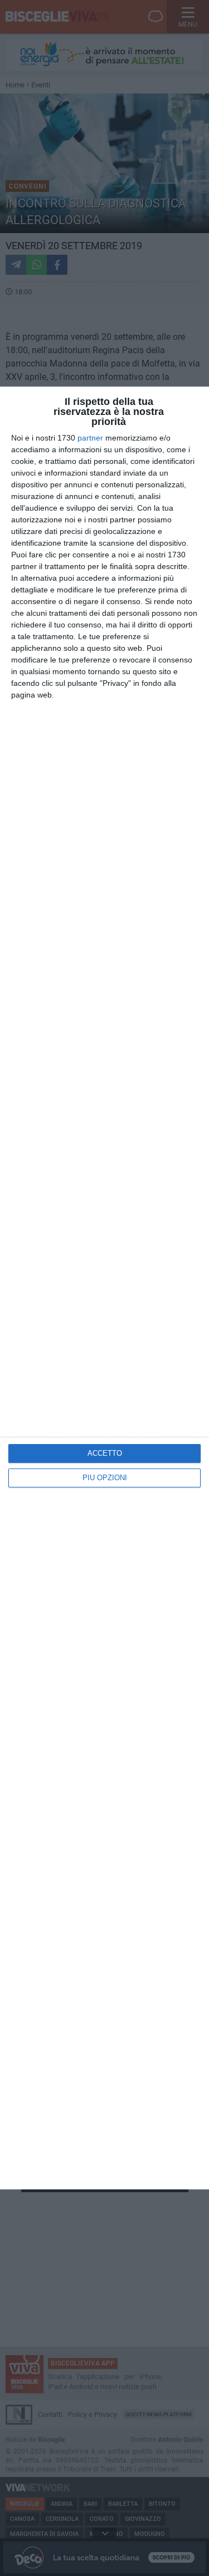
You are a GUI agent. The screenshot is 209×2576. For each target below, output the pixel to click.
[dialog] (104, 1288)
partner (90, 438)
